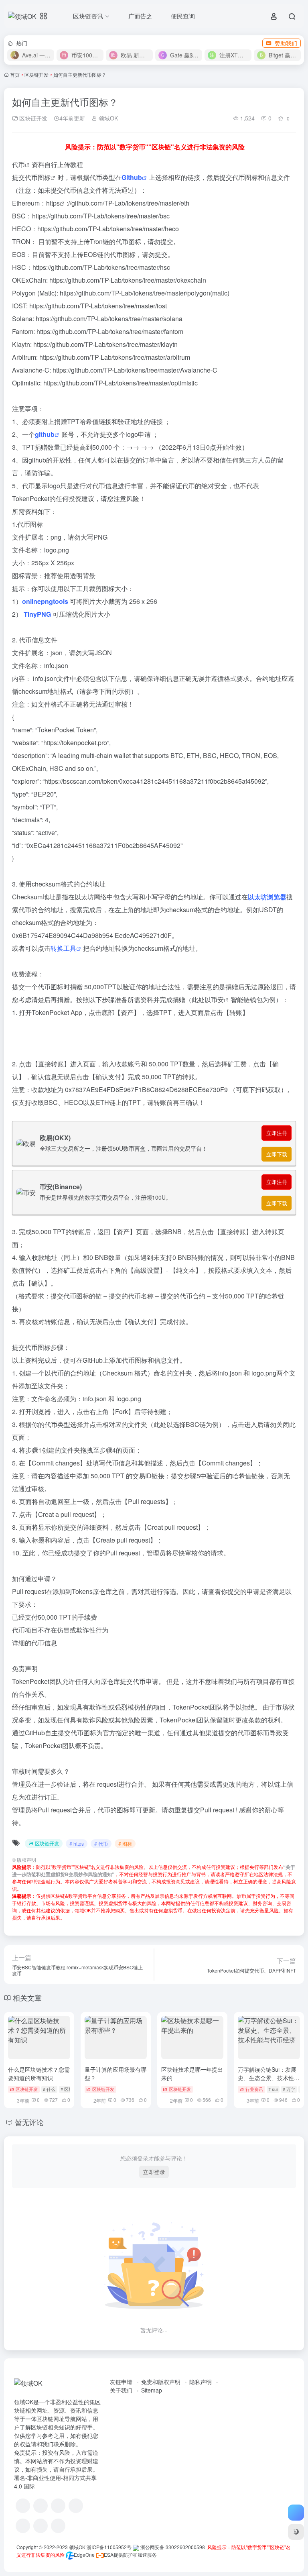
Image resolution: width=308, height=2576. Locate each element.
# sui (273, 2089)
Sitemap (152, 2390)
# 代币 (101, 1843)
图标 (44, 177)
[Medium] (41, 2526)
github (45, 434)
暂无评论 (29, 2122)
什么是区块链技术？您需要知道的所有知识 (39, 2074)
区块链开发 (36, 74)
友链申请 (121, 2382)
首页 (15, 74)
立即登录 (154, 2172)
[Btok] (58, 2506)
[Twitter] (23, 2526)
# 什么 (49, 2089)
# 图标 (125, 1843)
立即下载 (277, 1154)
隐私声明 (201, 2382)
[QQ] (41, 2506)
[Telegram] (76, 2506)
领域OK (107, 118)
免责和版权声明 (161, 2382)
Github (132, 177)
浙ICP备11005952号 (109, 2547)
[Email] (58, 2526)
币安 (217, 1000)
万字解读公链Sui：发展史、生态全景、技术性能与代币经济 (269, 2078)
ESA (109, 2555)
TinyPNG (37, 614)
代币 (18, 164)
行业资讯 (254, 2089)
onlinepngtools (45, 601)
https (53, 203)
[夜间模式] (296, 2532)
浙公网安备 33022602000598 (172, 2547)
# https (77, 1843)
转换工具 (63, 948)
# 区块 (67, 2089)
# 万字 (289, 2089)
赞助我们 (286, 43)
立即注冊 (277, 1133)
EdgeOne (84, 2555)
